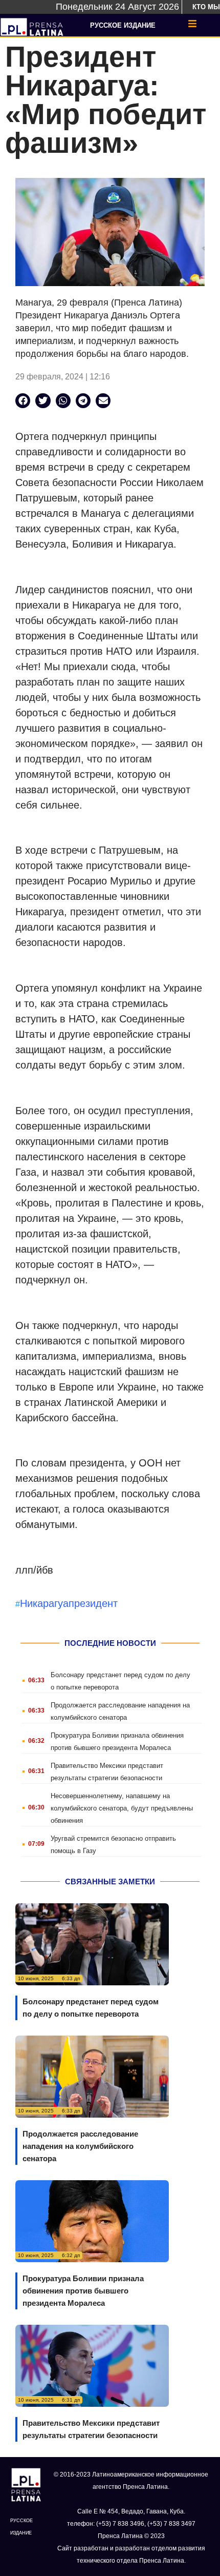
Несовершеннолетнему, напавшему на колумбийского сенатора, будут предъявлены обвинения (122, 1808)
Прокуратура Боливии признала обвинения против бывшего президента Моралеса (83, 2291)
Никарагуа (44, 1603)
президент (93, 1603)
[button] (23, 401)
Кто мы (206, 7)
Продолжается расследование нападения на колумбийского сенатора (80, 2146)
